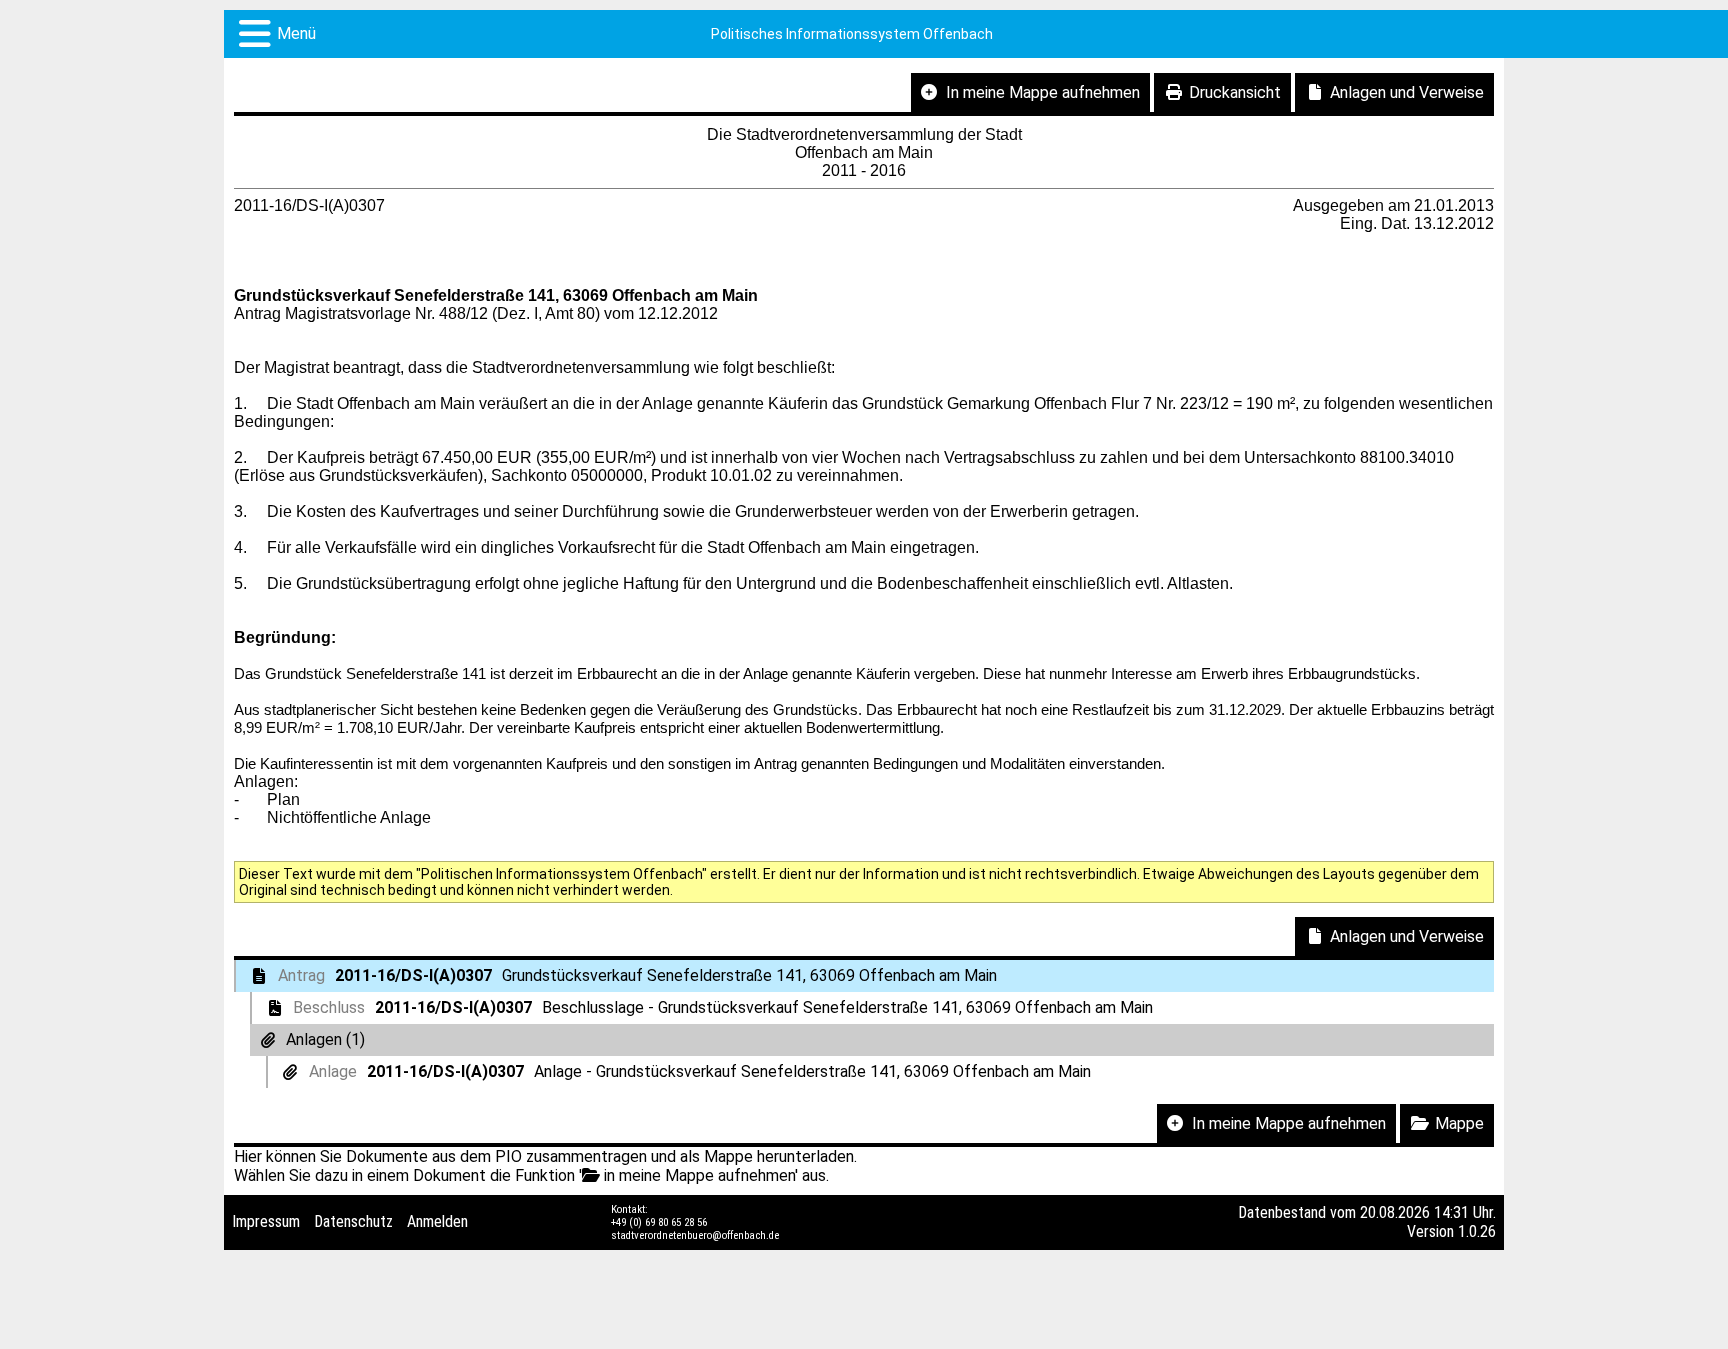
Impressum (266, 1221)
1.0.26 (1477, 1231)
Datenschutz (353, 1221)
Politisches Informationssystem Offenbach (852, 34)
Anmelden (437, 1221)
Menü (296, 33)
